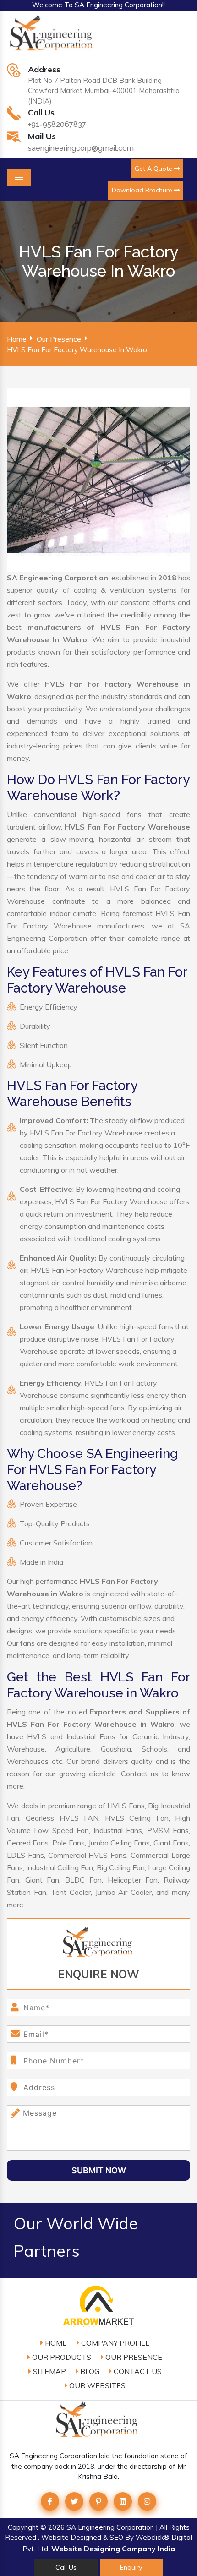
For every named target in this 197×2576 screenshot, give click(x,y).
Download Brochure (143, 190)
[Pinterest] (98, 2501)
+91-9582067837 (57, 124)
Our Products (61, 2357)
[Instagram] (147, 2501)
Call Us (66, 2567)
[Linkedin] (123, 2501)
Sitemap (49, 2371)
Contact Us (137, 2371)
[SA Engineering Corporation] (53, 38)
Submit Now (99, 2170)
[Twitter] (74, 2501)
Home (17, 339)
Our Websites (96, 2385)
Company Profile (115, 2343)
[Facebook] (50, 2501)
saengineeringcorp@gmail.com (81, 148)
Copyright (23, 2527)
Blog (89, 2371)
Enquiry (131, 2567)
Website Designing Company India (113, 2549)
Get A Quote (154, 169)
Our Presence (59, 339)
